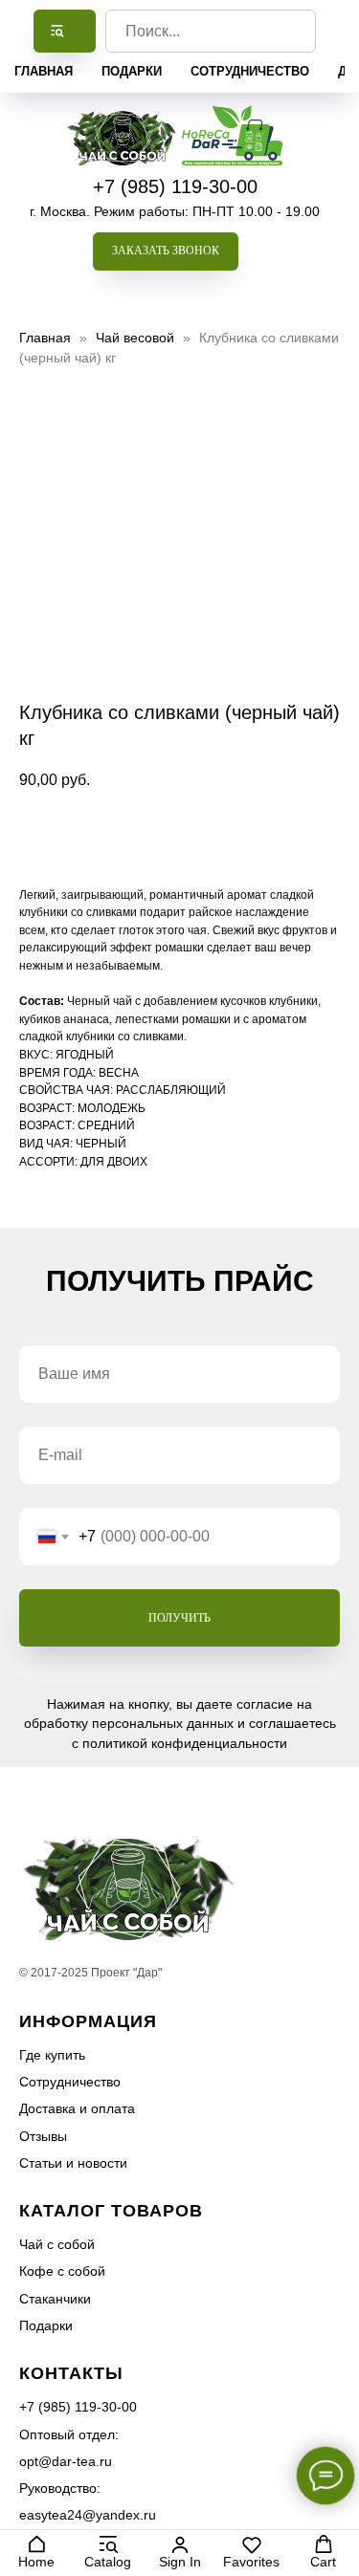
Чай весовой (137, 338)
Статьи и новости (73, 2163)
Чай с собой (57, 2244)
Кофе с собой (62, 2271)
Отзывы (43, 2136)
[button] (166, 251)
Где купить (52, 2055)
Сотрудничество (250, 71)
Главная (44, 71)
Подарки (132, 71)
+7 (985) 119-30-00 (175, 186)
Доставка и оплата (77, 2108)
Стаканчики (55, 2299)
